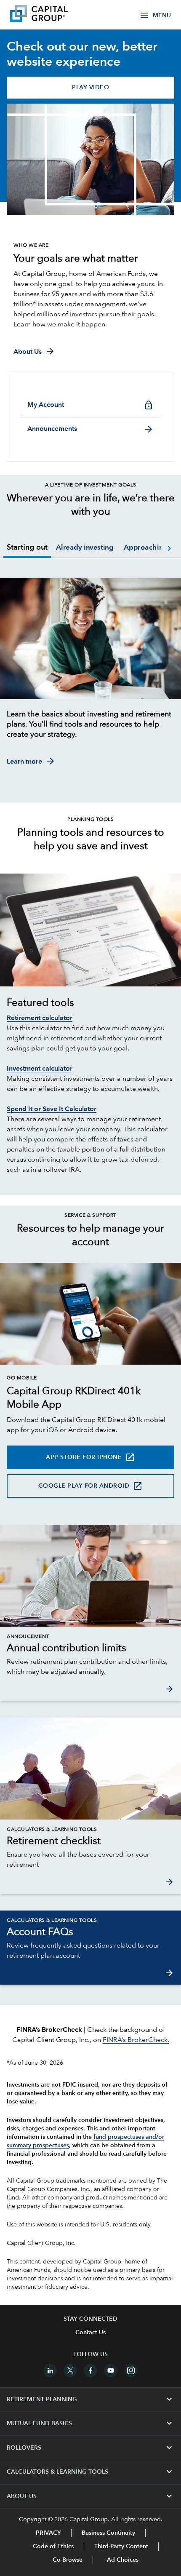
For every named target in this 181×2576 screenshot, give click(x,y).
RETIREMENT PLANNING (90, 2400)
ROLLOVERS (90, 2448)
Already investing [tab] (85, 548)
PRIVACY (48, 2533)
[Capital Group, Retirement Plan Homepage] (51, 15)
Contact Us (90, 2333)
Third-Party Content (121, 2547)
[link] (90, 1649)
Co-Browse (68, 2560)
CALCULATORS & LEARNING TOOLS (90, 2472)
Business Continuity (108, 2533)
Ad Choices (122, 2560)
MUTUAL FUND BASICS (90, 2424)
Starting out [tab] (27, 548)
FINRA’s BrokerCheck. (136, 2040)
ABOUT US (90, 2496)
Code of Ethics (53, 2547)
